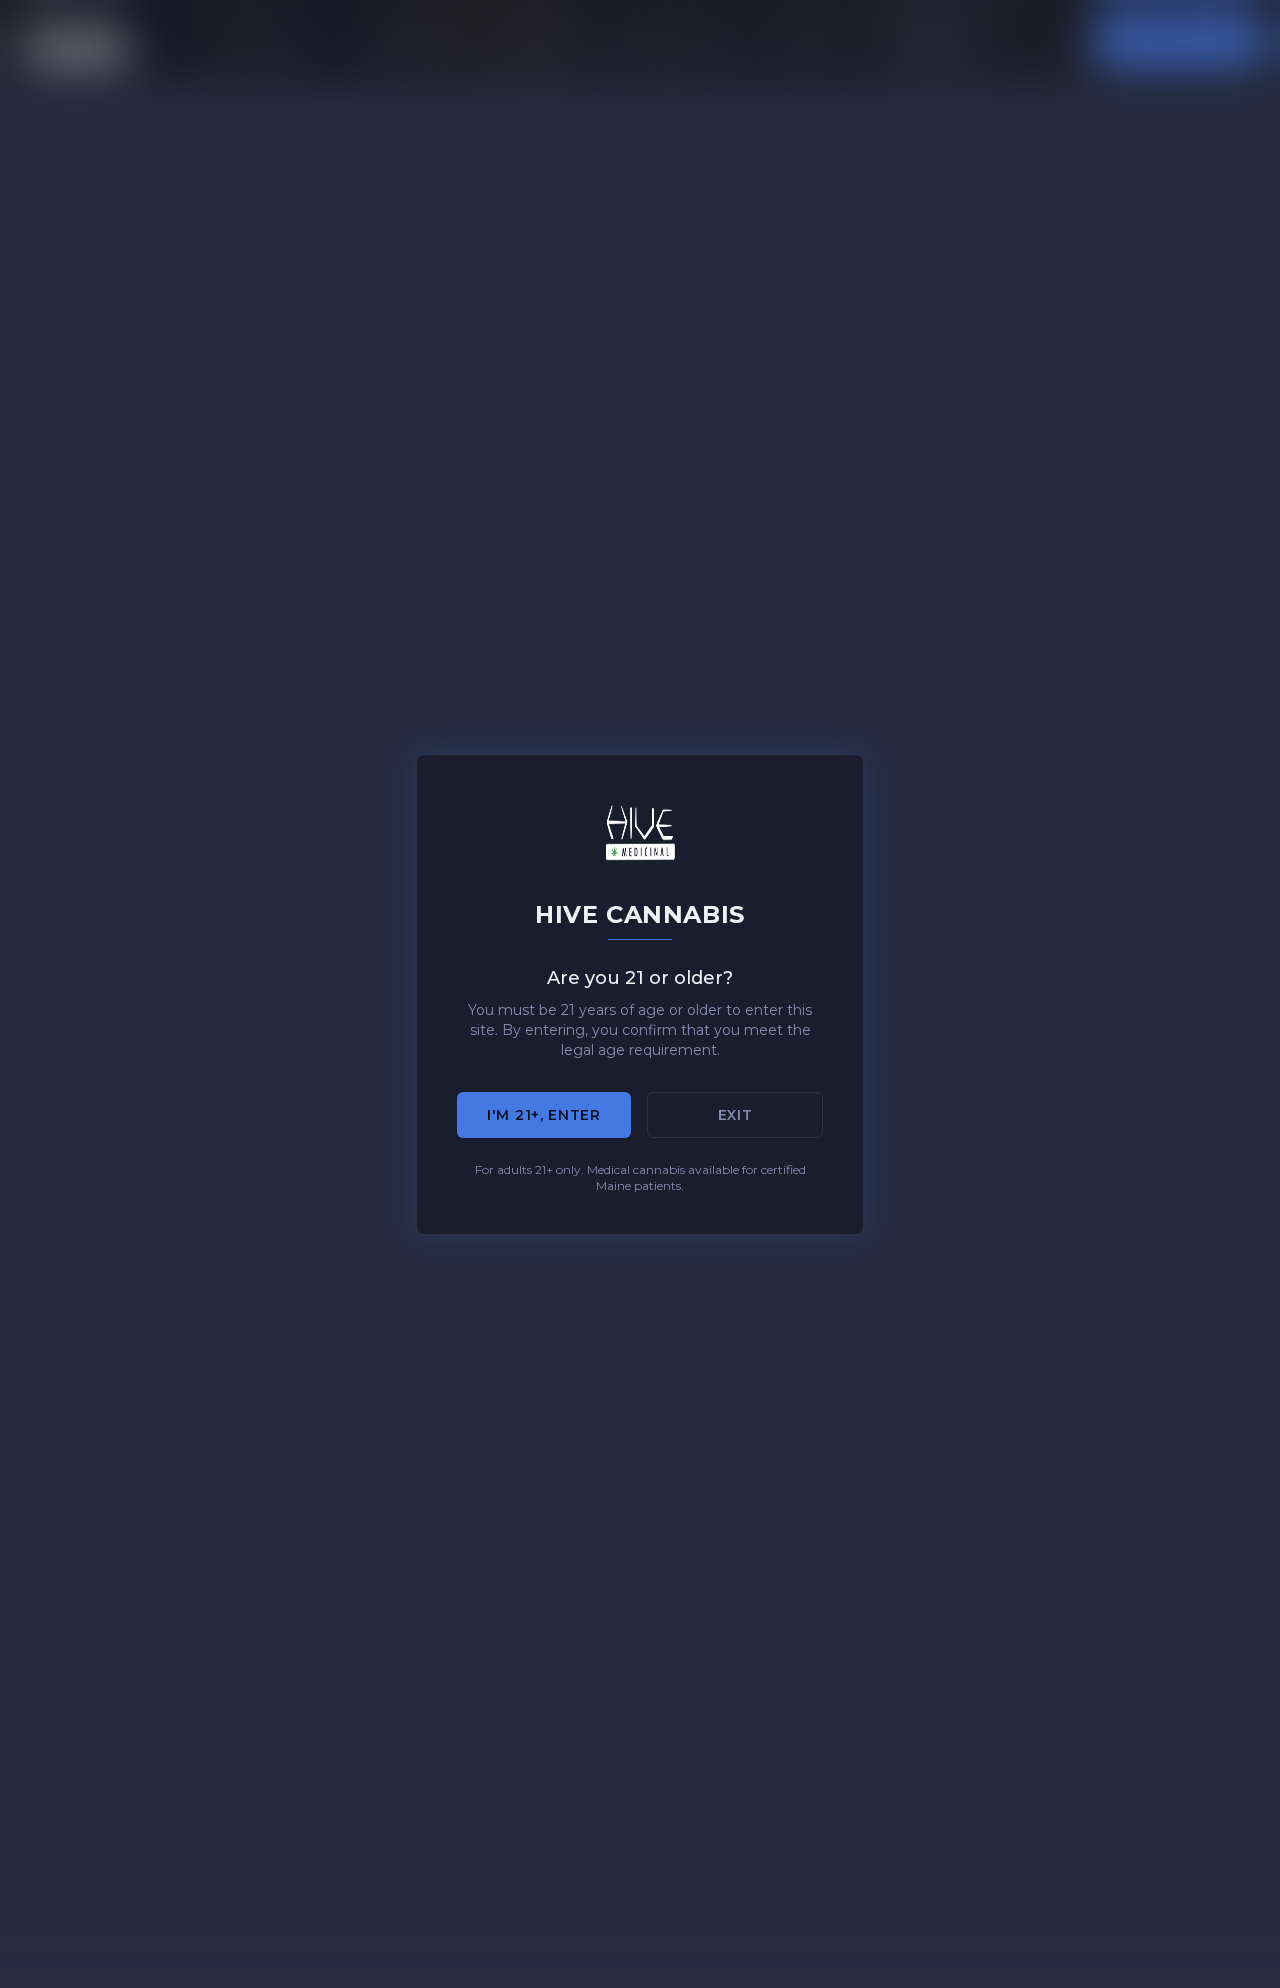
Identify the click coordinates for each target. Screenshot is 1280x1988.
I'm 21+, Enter (544, 1115)
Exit (735, 1115)
